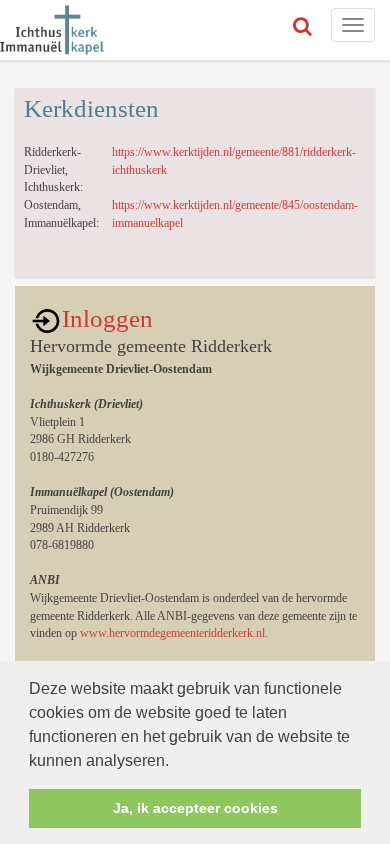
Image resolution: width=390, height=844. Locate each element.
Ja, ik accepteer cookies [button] (195, 808)
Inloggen (107, 318)
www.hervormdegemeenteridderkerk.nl (172, 633)
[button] (176, 762)
